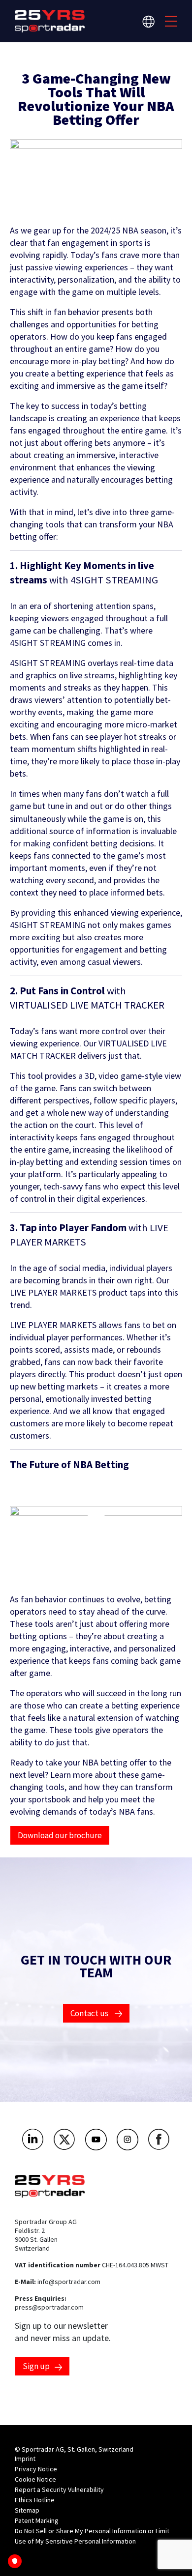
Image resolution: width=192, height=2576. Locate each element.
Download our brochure (60, 1835)
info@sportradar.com (69, 2282)
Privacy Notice (36, 2469)
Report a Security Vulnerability (59, 2489)
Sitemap (27, 2510)
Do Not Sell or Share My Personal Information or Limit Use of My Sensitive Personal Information (92, 2536)
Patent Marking (37, 2520)
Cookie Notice (35, 2479)
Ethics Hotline (35, 2500)
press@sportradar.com (49, 2307)
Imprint (25, 2459)
